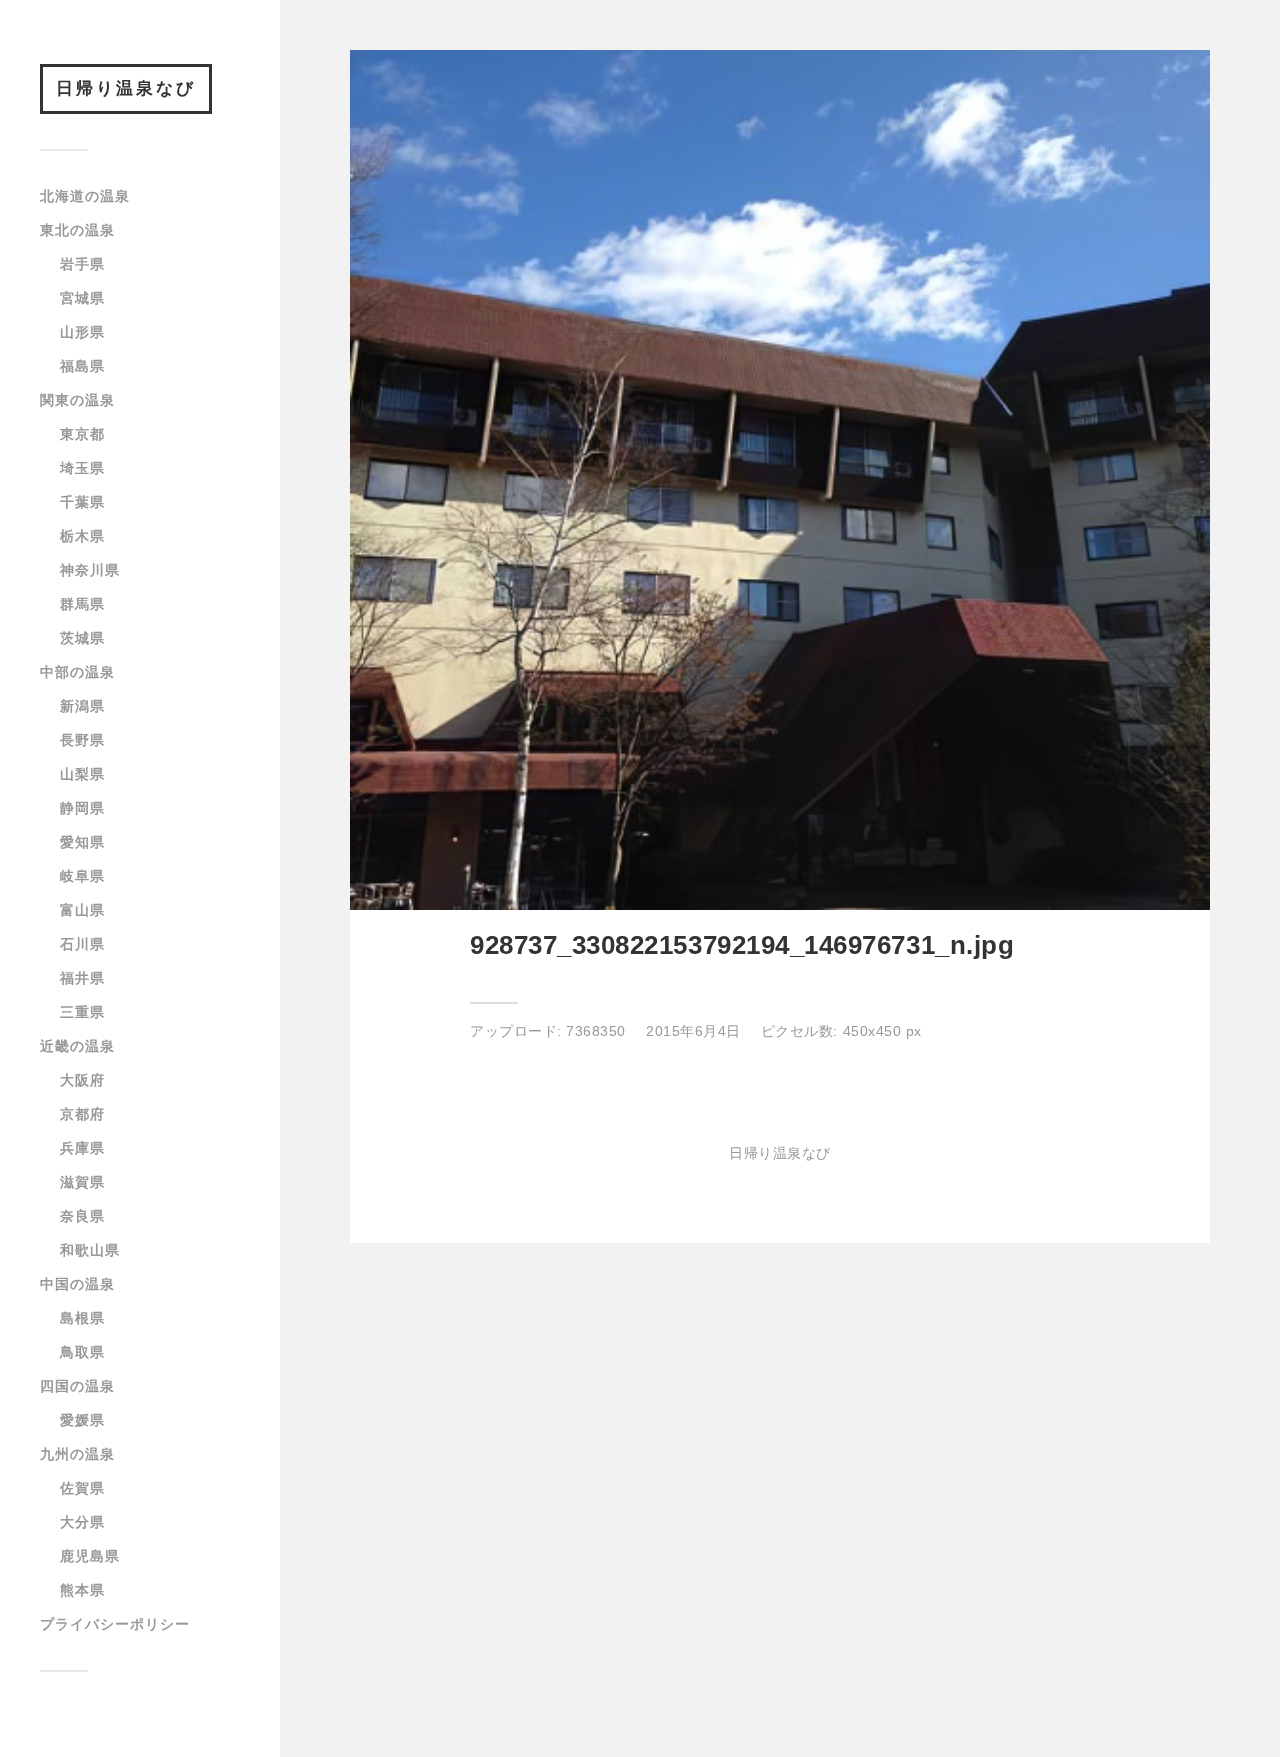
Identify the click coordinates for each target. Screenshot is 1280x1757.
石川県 (82, 944)
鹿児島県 (90, 1556)
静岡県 (82, 808)
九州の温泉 (77, 1454)
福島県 (82, 366)
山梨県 (82, 774)
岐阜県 (82, 876)
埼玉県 (82, 468)
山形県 (82, 332)
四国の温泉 (77, 1386)
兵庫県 (82, 1148)
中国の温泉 (77, 1284)
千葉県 (82, 502)
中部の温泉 (77, 672)
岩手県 (82, 264)
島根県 (82, 1318)
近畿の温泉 (77, 1046)
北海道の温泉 (85, 196)
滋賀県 (82, 1182)
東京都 (82, 434)
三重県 (82, 1012)
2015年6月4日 (693, 1031)
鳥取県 (82, 1352)
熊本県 (82, 1590)
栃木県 (82, 536)
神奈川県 (90, 570)
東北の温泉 (77, 230)
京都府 (82, 1114)
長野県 (82, 740)
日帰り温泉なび (126, 88)
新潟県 (82, 706)
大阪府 (82, 1080)
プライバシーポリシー (115, 1624)
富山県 (82, 910)
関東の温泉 (77, 400)
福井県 (82, 978)
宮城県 (82, 298)
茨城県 (82, 638)
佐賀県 (82, 1488)
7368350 (596, 1031)
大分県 (82, 1522)
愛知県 (82, 842)
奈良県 (82, 1216)
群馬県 (82, 604)
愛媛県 (82, 1420)
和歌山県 (90, 1250)
